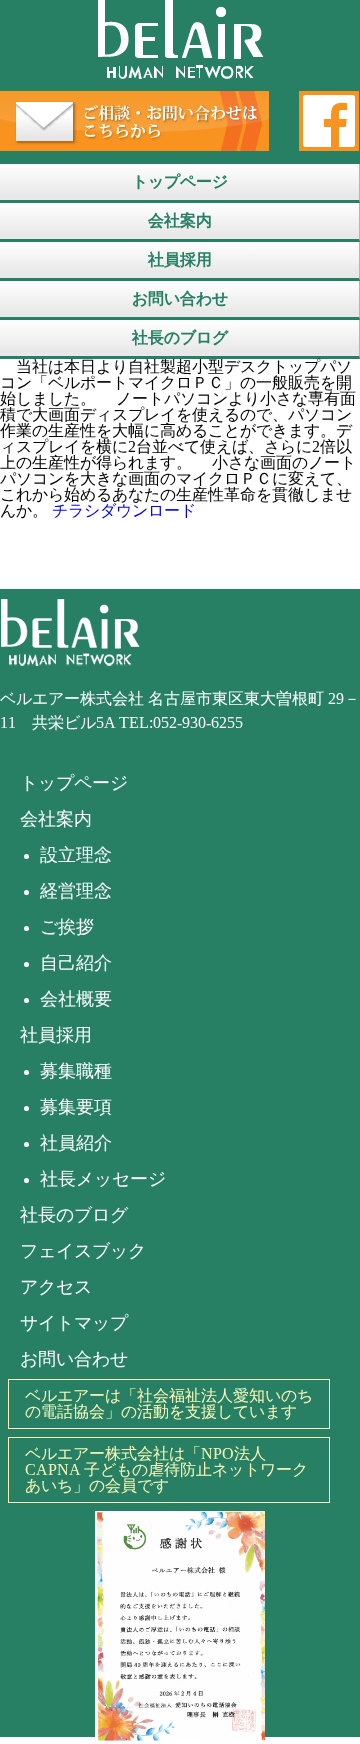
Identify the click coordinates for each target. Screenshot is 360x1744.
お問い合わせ (180, 298)
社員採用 (180, 259)
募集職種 (76, 1071)
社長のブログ (180, 337)
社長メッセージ (103, 1179)
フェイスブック (83, 1251)
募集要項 (76, 1107)
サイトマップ (74, 1323)
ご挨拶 (67, 927)
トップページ (180, 181)
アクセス (56, 1287)
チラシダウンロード (124, 510)
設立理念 (76, 855)
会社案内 (180, 220)
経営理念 (76, 891)
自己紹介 (76, 963)
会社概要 (76, 999)
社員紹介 (76, 1143)
